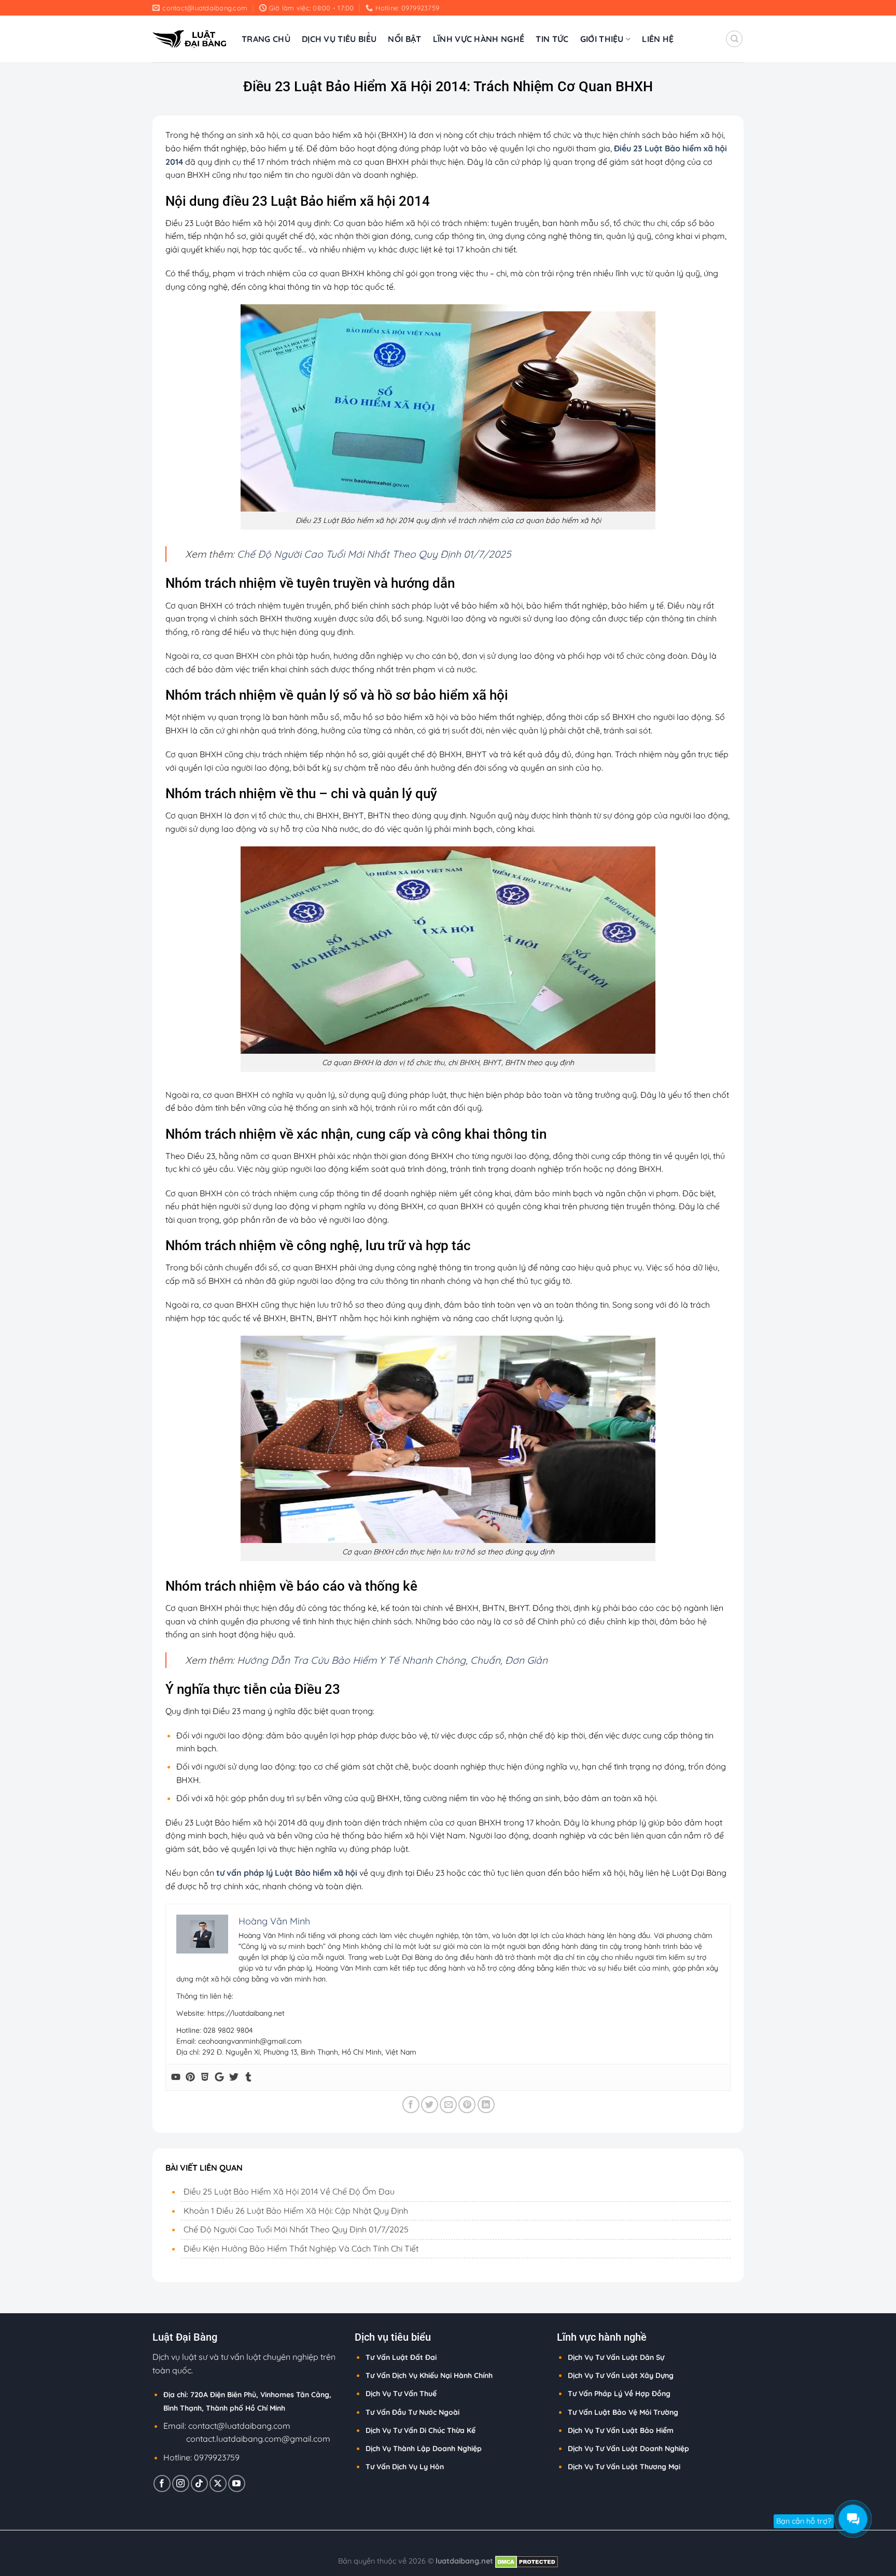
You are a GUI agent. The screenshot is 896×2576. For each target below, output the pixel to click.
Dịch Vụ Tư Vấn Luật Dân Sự (616, 2357)
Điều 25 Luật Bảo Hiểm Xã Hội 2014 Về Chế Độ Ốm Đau (289, 2191)
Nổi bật (404, 39)
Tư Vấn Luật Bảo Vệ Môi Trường (623, 2412)
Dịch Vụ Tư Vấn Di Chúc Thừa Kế (421, 2430)
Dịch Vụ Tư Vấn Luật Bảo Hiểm (621, 2430)
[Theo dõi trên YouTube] (237, 2483)
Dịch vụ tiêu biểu (339, 39)
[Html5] (205, 2077)
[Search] (734, 39)
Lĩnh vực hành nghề (479, 39)
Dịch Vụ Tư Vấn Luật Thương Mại (624, 2467)
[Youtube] (176, 2077)
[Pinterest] (190, 2077)
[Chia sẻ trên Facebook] (411, 2105)
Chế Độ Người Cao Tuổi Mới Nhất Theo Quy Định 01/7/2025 (374, 554)
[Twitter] (234, 2077)
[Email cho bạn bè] (448, 2105)
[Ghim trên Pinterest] (467, 2105)
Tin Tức (552, 39)
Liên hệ (658, 39)
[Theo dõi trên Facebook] (162, 2483)
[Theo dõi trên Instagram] (181, 2483)
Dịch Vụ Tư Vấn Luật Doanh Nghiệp (628, 2448)
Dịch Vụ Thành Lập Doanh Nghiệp (424, 2448)
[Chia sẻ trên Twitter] (430, 2105)
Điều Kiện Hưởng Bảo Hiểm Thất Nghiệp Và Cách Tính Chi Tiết (301, 2248)
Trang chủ (266, 39)
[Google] (219, 2077)
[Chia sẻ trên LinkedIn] (486, 2105)
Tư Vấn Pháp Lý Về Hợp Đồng (619, 2394)
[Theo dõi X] (218, 2483)
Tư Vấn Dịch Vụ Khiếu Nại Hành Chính (429, 2375)
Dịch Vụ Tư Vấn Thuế (401, 2394)
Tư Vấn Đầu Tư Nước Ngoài (412, 2412)
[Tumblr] (248, 2077)
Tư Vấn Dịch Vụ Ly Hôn (405, 2467)
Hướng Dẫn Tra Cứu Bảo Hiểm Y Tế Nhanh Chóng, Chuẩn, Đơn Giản (392, 1660)
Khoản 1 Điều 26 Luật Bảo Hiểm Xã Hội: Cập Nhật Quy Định (296, 2211)
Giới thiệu (602, 39)
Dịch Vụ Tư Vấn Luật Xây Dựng (621, 2375)
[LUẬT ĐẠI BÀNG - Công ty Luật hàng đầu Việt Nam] (189, 39)
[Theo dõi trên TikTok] (199, 2483)
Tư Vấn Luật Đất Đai (401, 2357)
